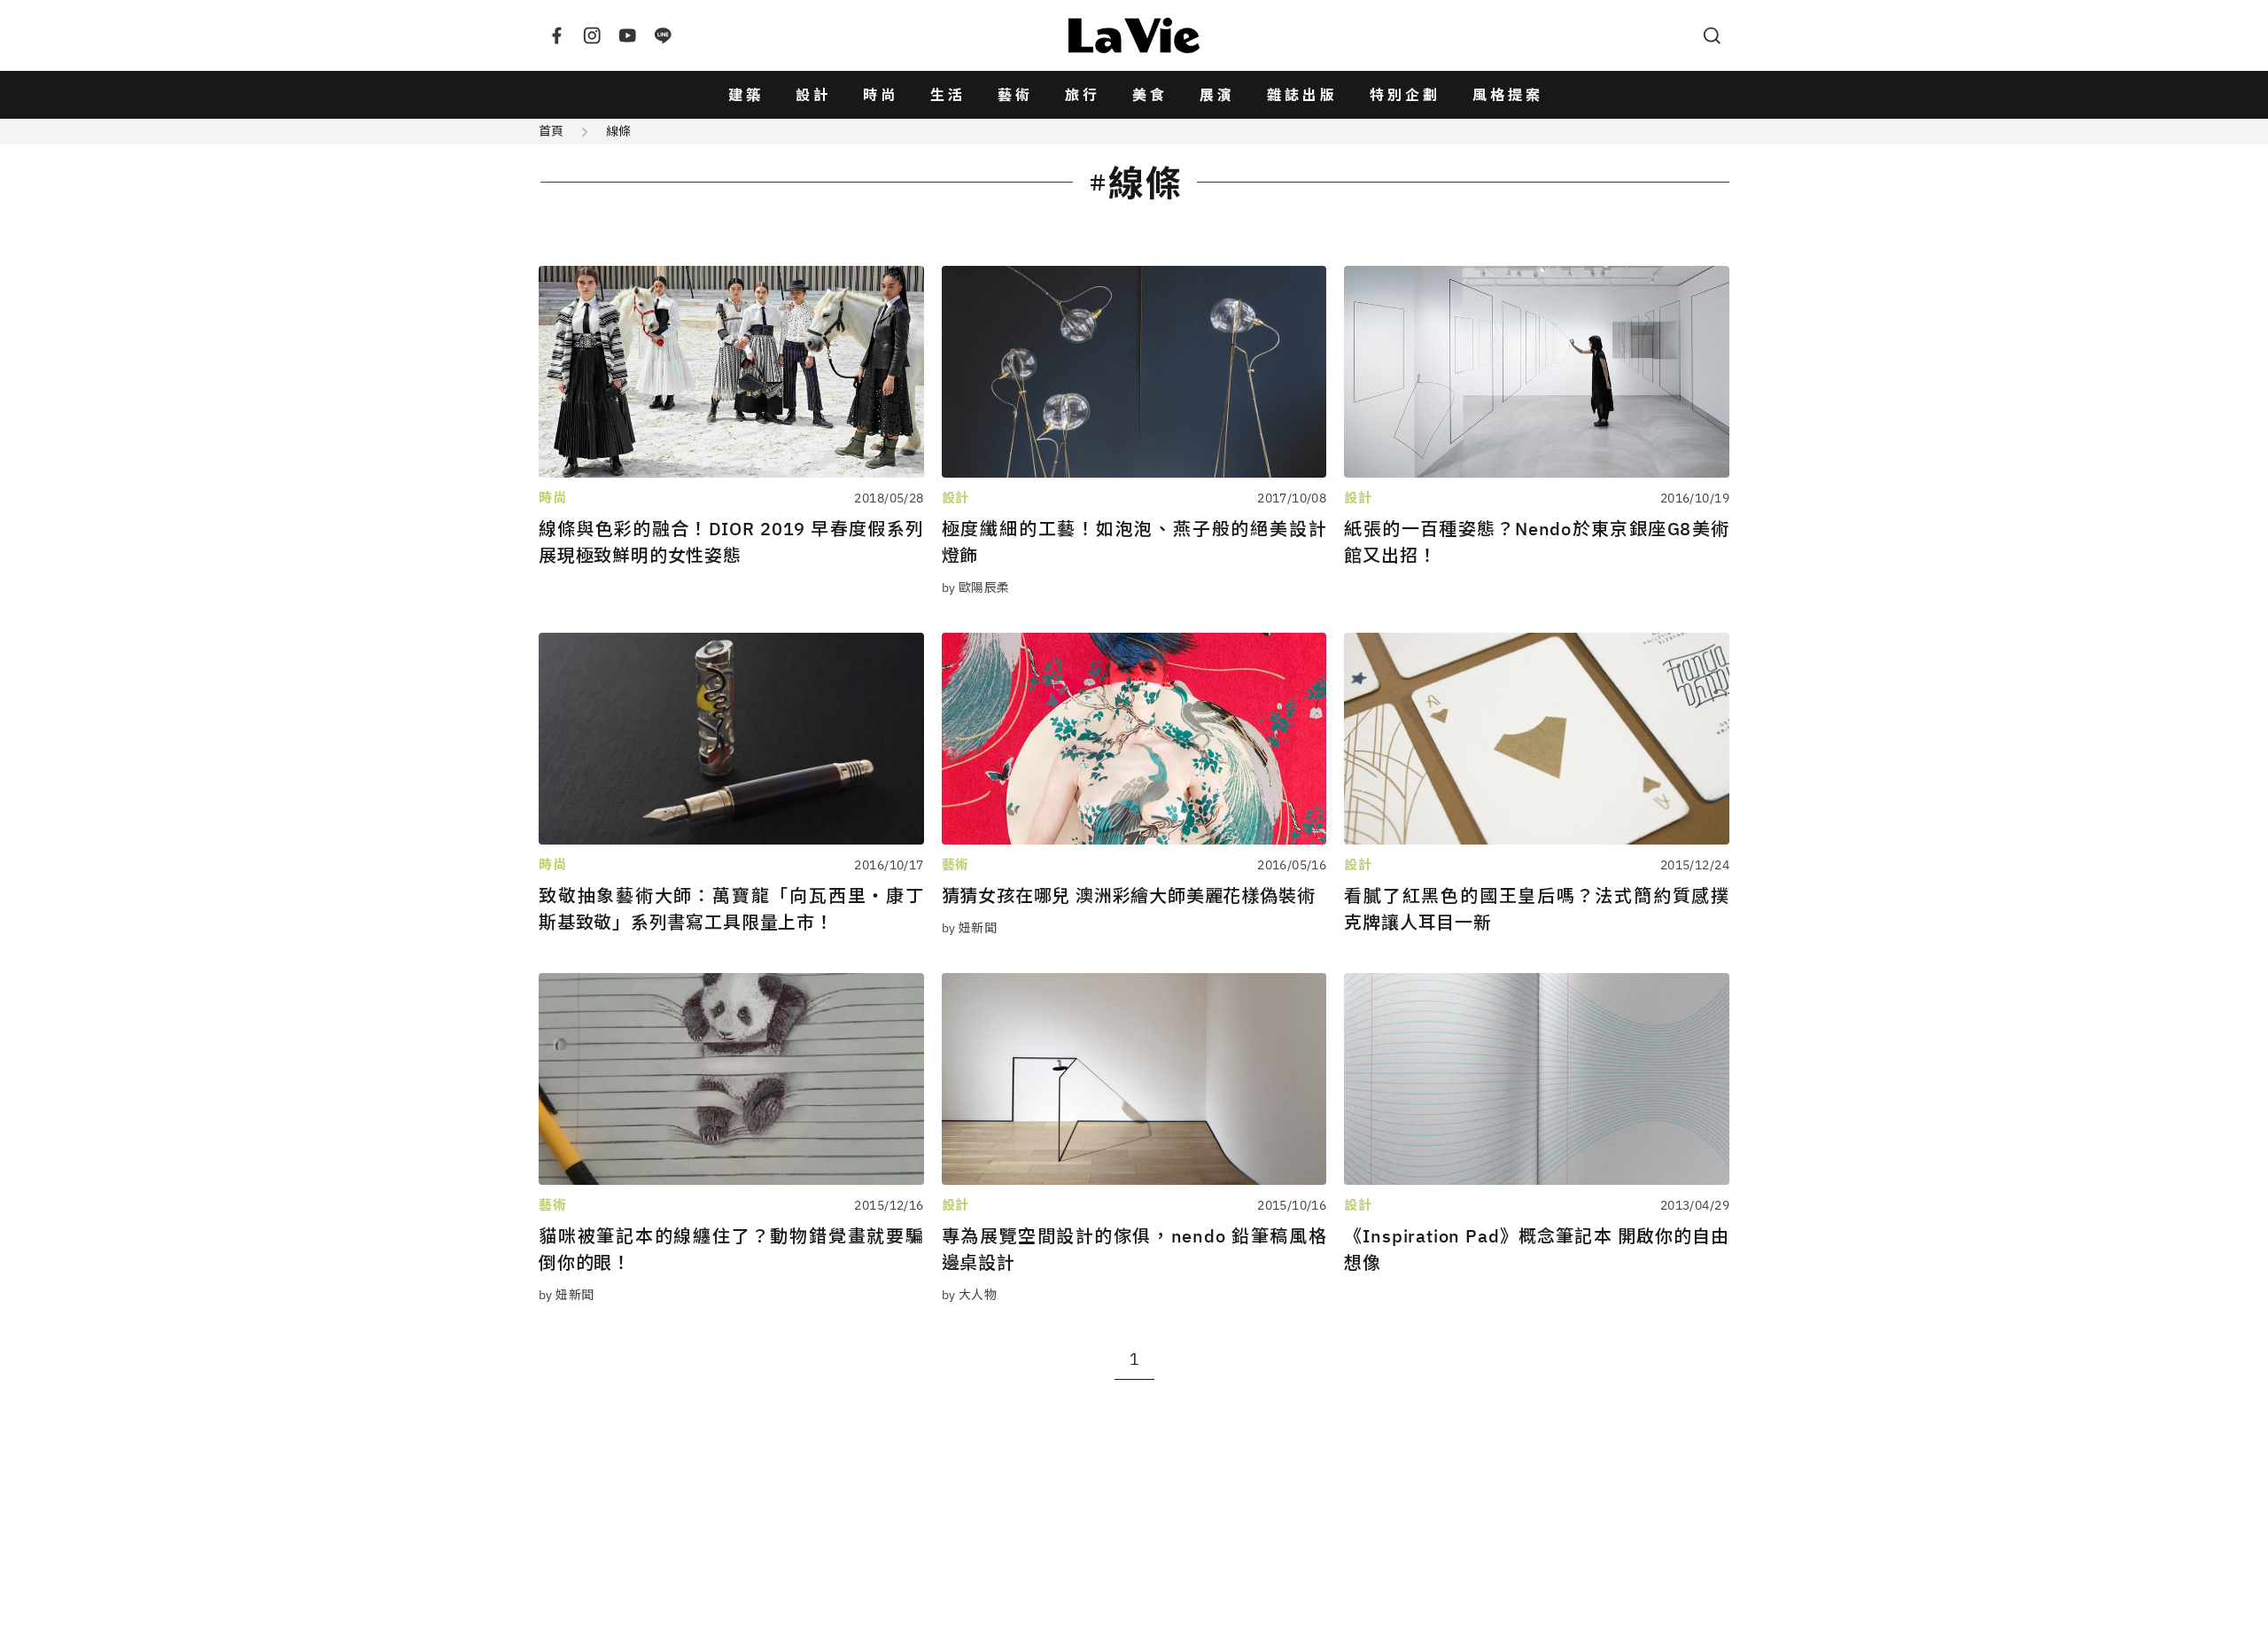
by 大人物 (970, 1295)
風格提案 (1508, 95)
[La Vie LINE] (663, 35)
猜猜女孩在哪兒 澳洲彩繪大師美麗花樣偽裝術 (1129, 896)
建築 (746, 95)
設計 (813, 95)
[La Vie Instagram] (592, 35)
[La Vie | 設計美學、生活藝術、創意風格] (1134, 35)
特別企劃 (1405, 95)
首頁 (551, 131)
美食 (1150, 95)
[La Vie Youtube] (627, 35)
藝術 (1015, 95)
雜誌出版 (1302, 95)
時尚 (881, 95)
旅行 (1083, 95)
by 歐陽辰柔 (976, 588)
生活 (948, 95)
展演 (1217, 95)
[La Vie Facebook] (556, 35)
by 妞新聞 (970, 928)
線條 (618, 131)
